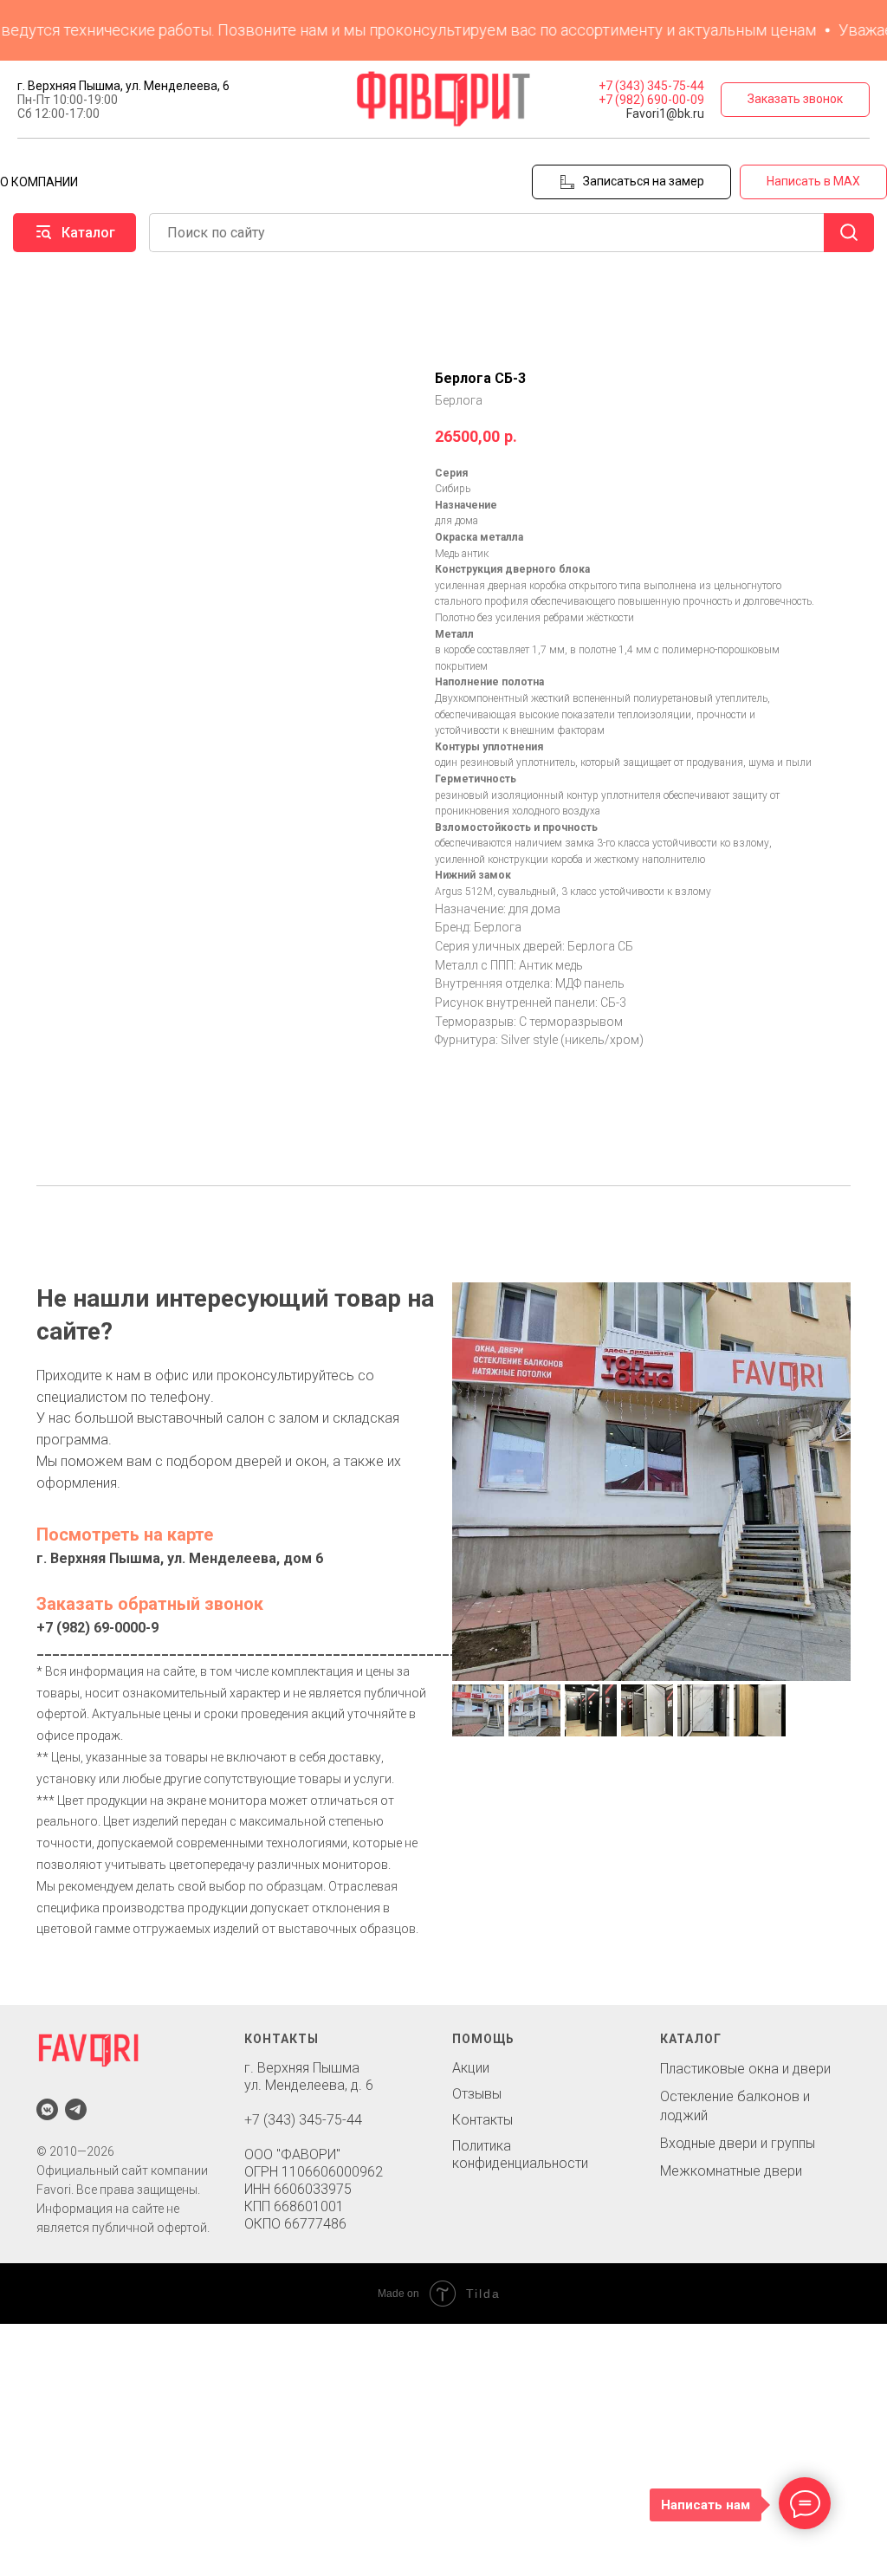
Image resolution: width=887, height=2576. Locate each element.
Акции (471, 2068)
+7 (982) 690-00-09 (651, 100)
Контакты (482, 2120)
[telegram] (76, 2109)
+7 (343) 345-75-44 (651, 86)
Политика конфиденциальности (520, 2154)
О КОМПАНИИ (39, 182)
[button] (795, 100)
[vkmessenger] (47, 2109)
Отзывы (477, 2094)
